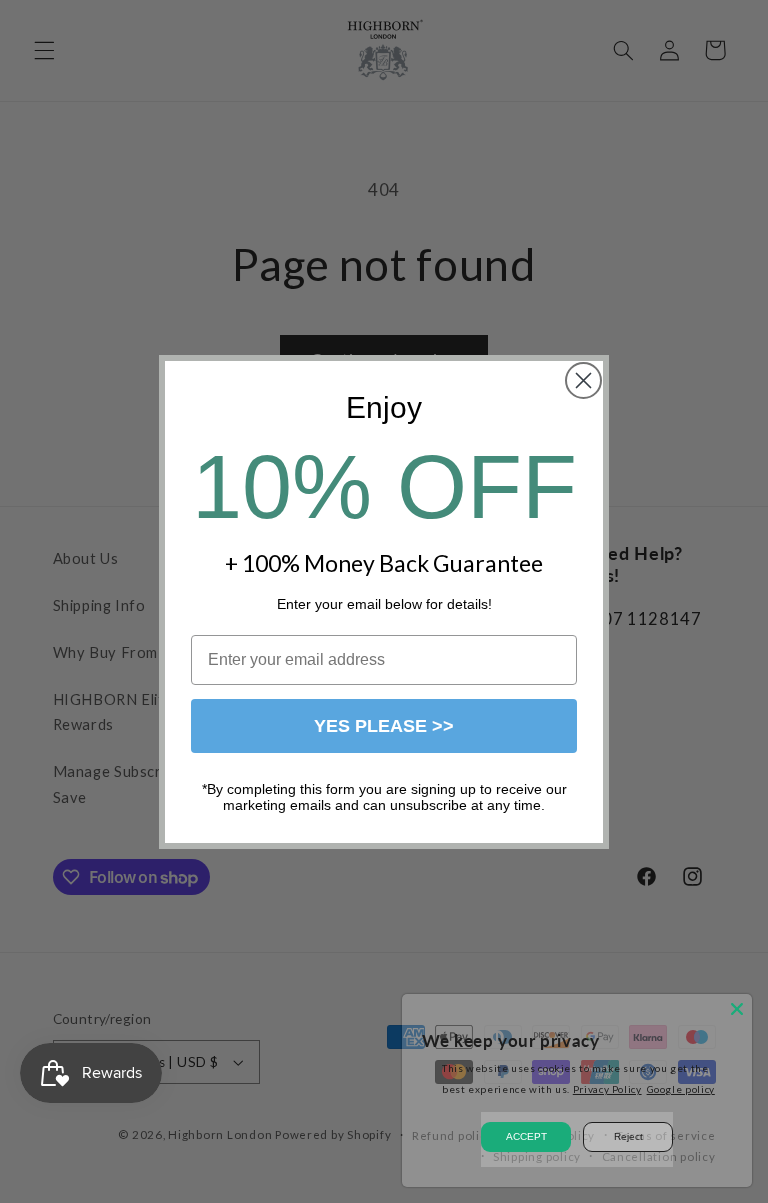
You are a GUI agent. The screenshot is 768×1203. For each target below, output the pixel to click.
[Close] (737, 1009)
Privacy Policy (607, 1089)
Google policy (681, 1089)
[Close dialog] (583, 380)
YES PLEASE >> (384, 726)
